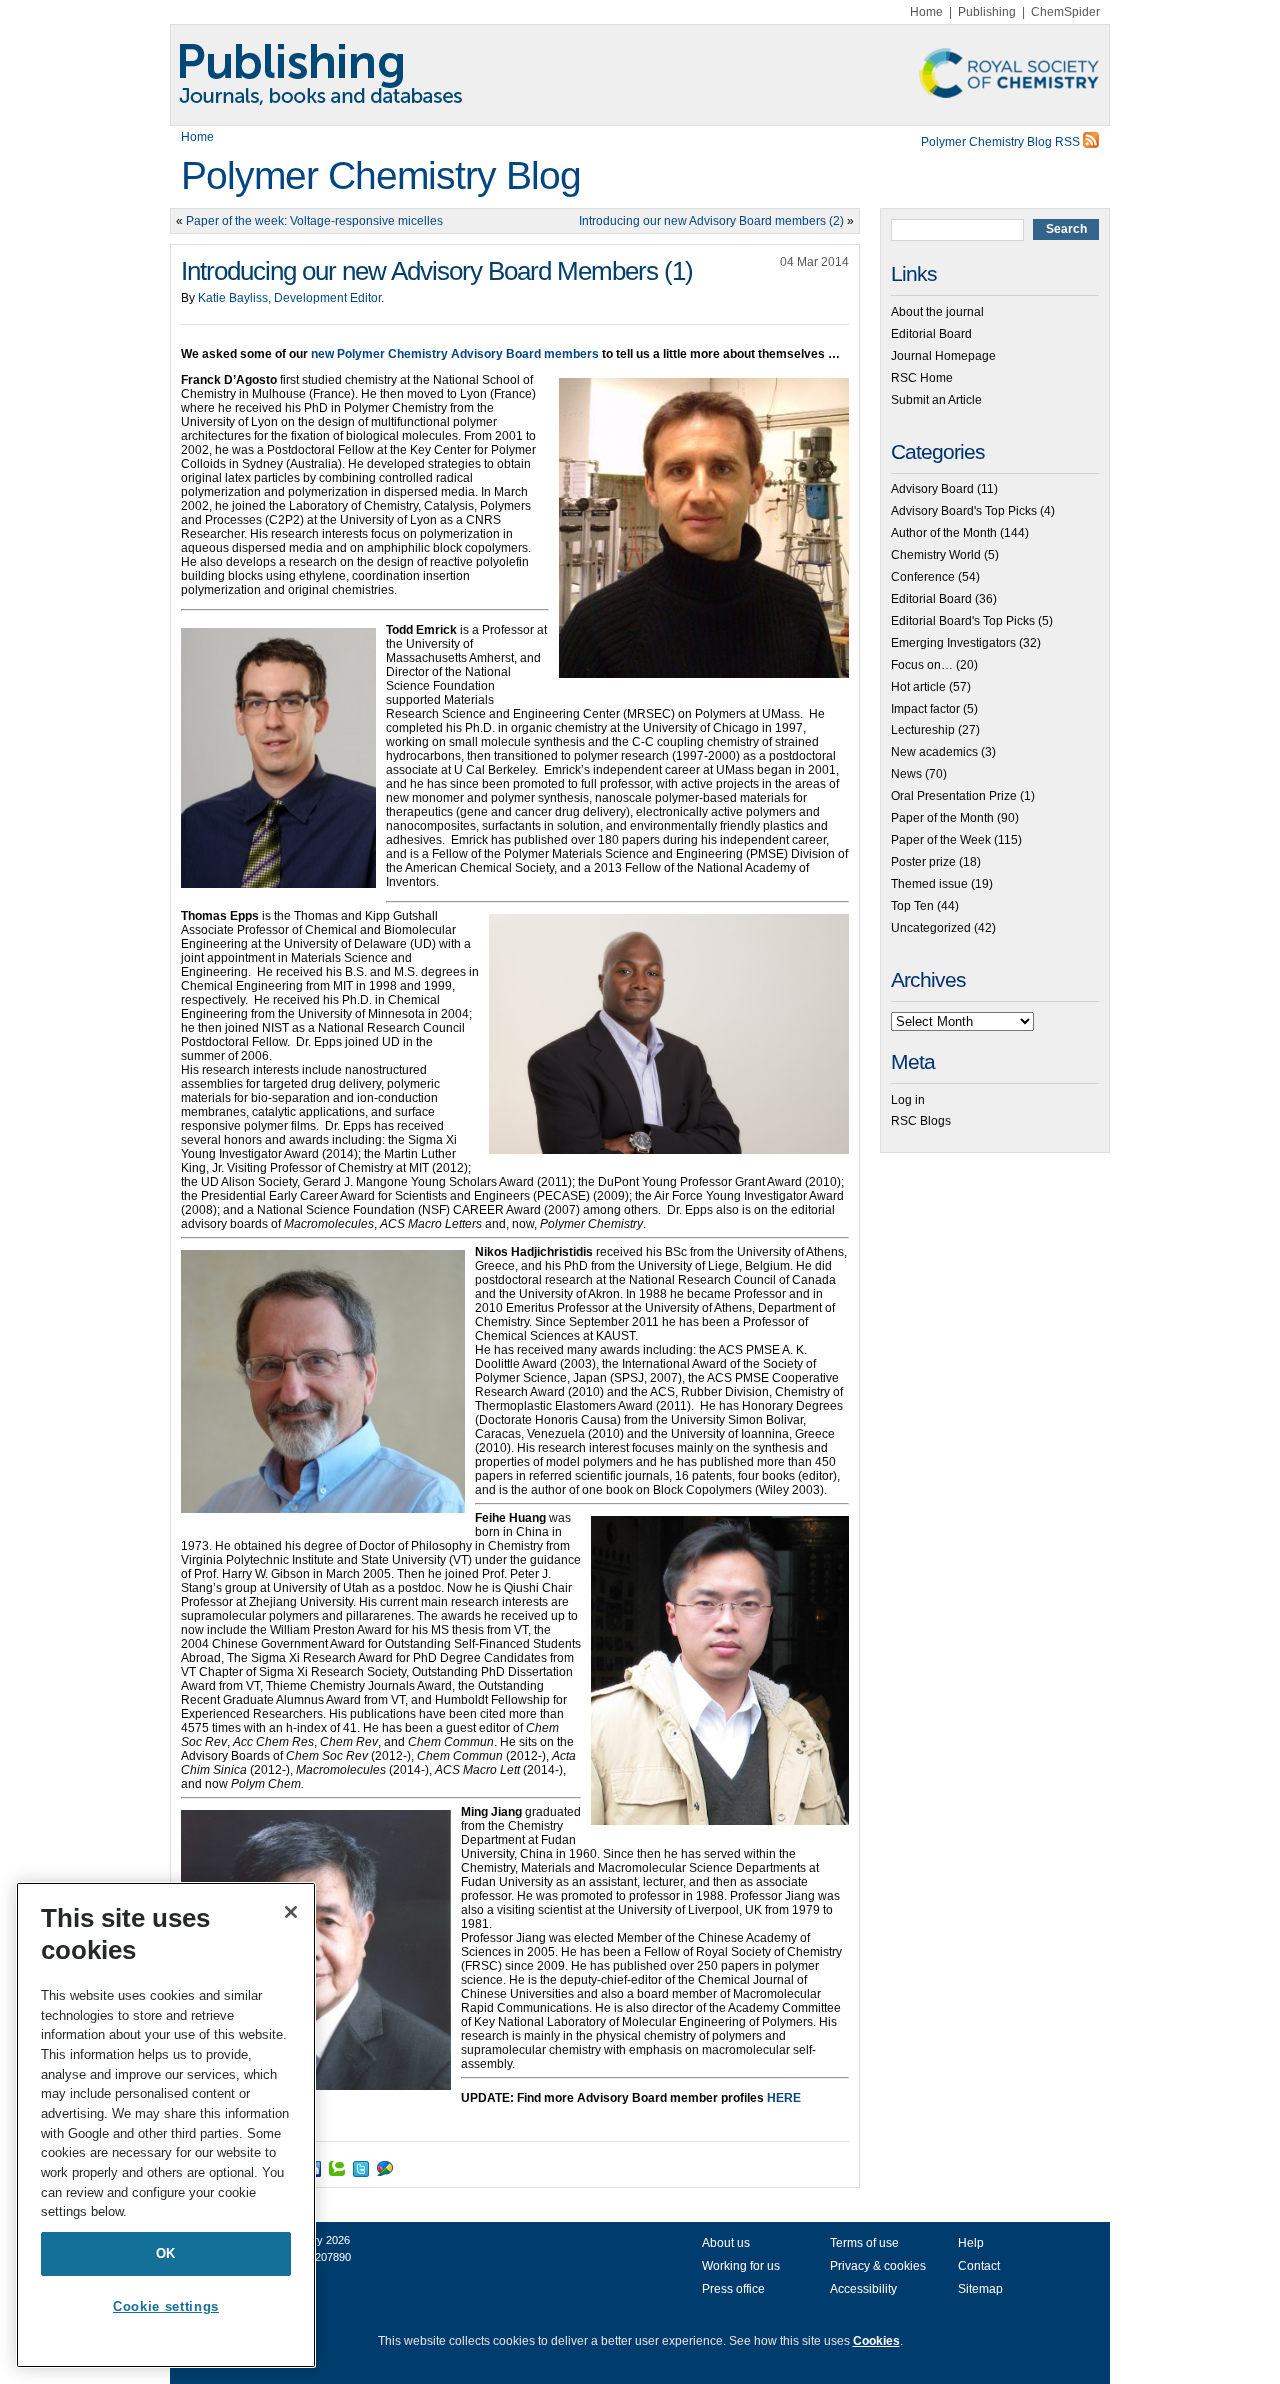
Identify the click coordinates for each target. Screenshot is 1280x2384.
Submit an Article (936, 400)
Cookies (876, 2341)
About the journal (937, 312)
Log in (908, 1100)
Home (926, 12)
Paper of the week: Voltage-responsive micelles (314, 221)
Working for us (741, 2266)
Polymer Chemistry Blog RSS (1002, 142)
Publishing (987, 12)
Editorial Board (931, 334)
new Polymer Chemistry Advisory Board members (455, 354)
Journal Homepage (943, 356)
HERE (784, 2098)
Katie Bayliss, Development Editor (289, 298)
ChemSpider (1065, 12)
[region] (166, 2125)
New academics (934, 752)
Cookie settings (166, 2306)
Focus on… (922, 665)
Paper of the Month (942, 818)
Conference (923, 577)
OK (166, 2253)
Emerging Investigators (953, 643)
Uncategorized (931, 928)
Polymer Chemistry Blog (381, 175)
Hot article (918, 687)
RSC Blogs (921, 1121)
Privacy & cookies (878, 2266)
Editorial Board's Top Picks (963, 621)
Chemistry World (936, 555)
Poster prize (923, 862)
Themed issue (929, 884)
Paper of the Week (941, 840)
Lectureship (923, 730)
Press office (733, 2289)
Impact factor (925, 709)
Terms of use (864, 2243)
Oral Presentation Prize (954, 796)
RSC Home (922, 378)
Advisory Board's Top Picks (964, 511)
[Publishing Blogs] (640, 75)
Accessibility (863, 2289)
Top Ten (912, 906)
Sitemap (980, 2289)
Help (971, 2243)
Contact (979, 2266)
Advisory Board (932, 489)
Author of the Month (944, 533)
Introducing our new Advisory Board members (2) (711, 221)
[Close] (291, 1912)
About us (726, 2243)
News (906, 774)
